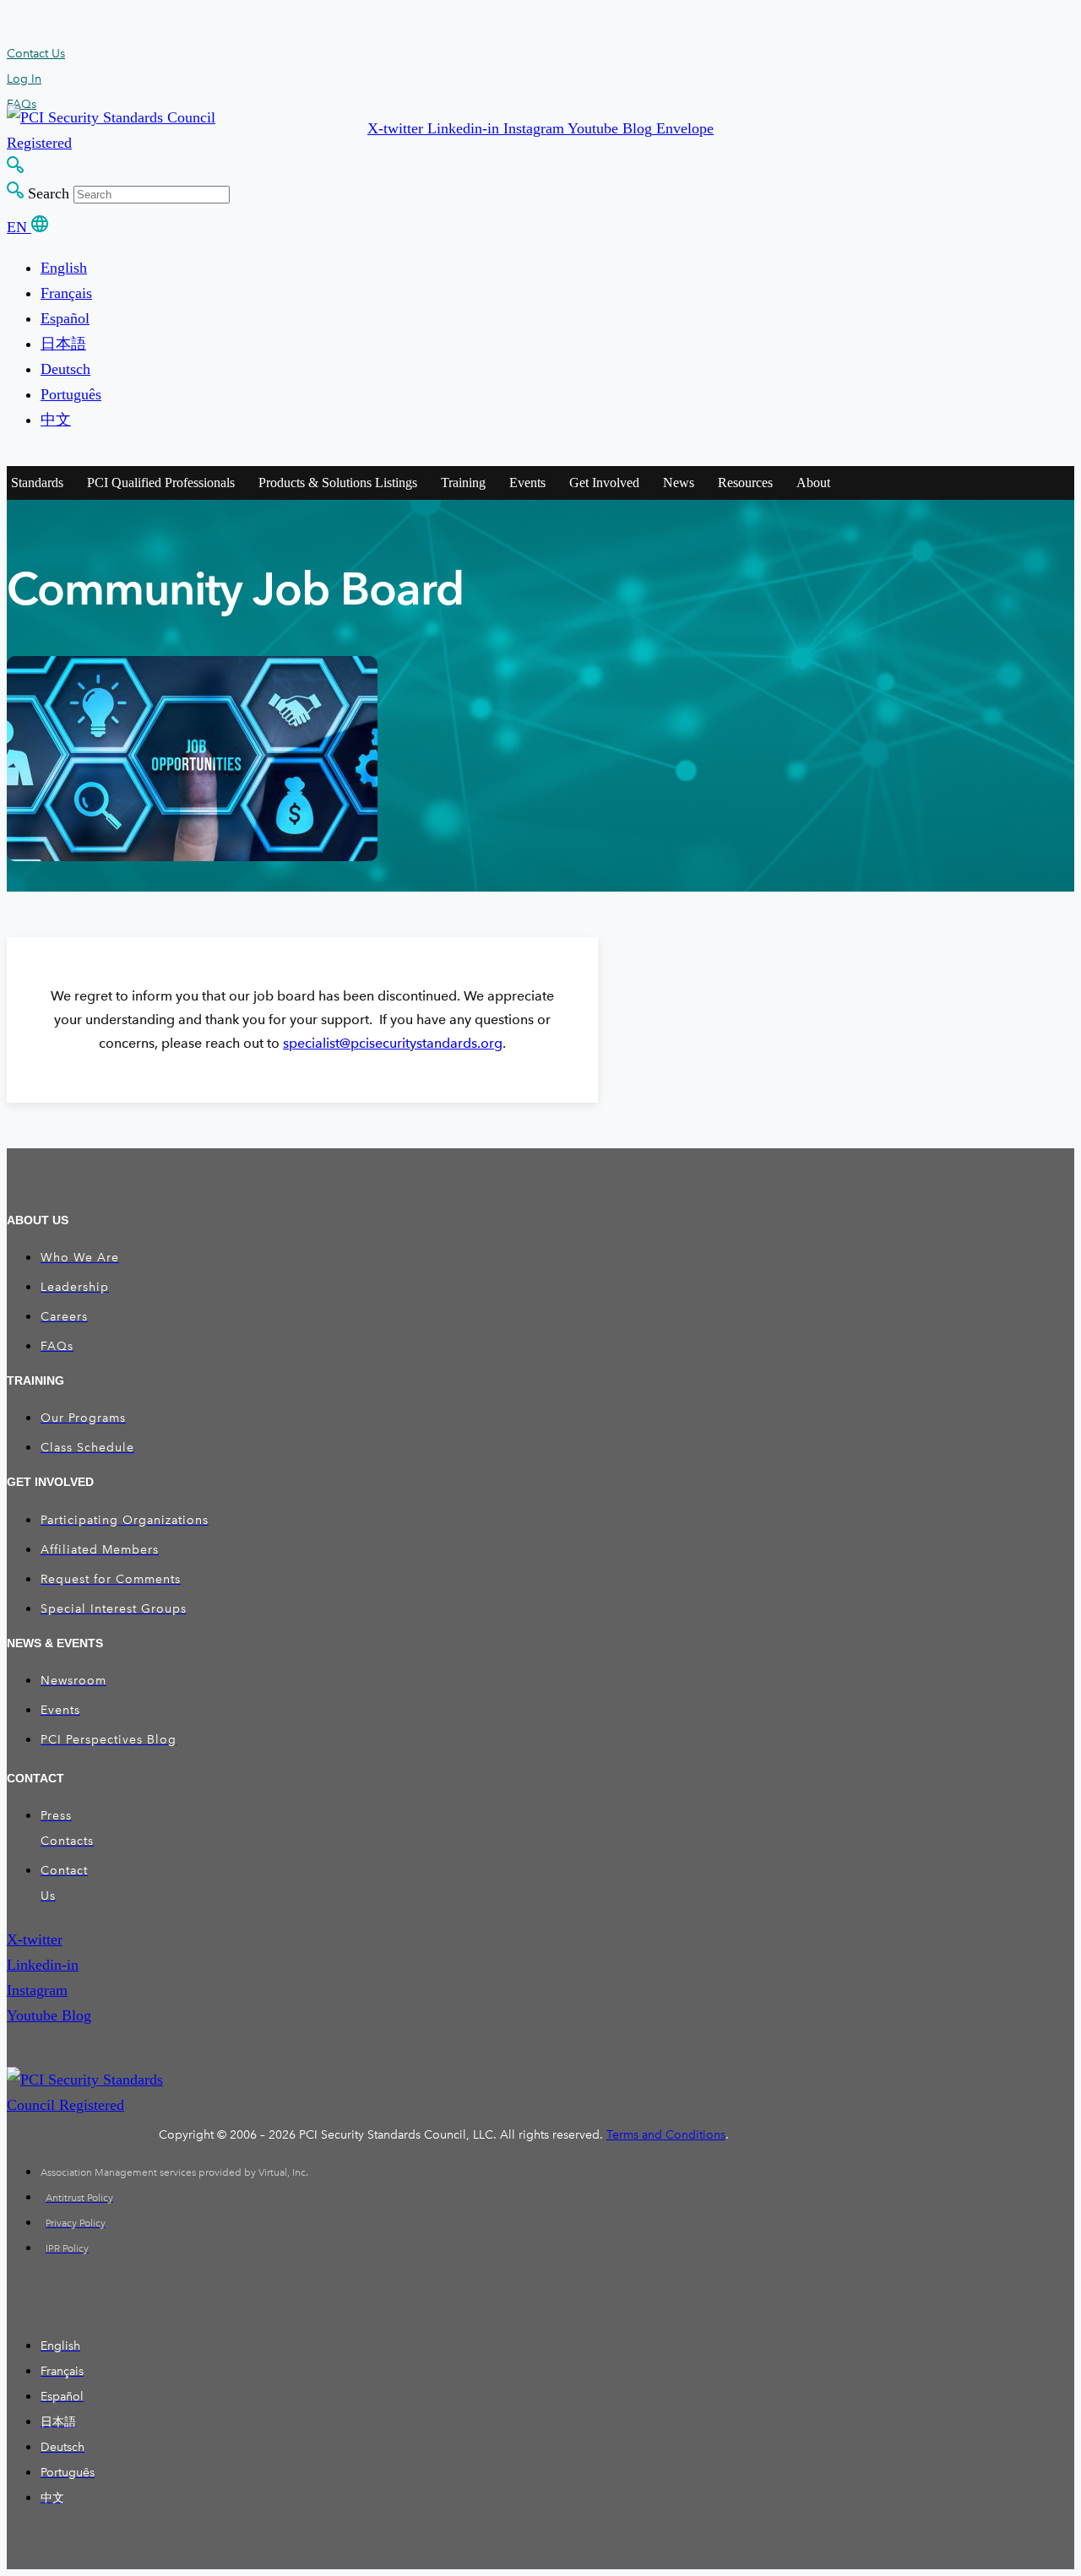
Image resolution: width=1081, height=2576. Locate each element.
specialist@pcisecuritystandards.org (393, 1043)
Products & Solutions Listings (338, 483)
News (679, 483)
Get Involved (604, 483)
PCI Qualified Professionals (161, 483)
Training (463, 483)
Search (49, 193)
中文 (56, 420)
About (813, 483)
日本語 (63, 344)
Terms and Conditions (666, 2135)
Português (71, 394)
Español (65, 318)
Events (527, 483)
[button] (397, 128)
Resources (745, 483)
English (64, 268)
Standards (37, 483)
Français (66, 293)
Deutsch (65, 369)
